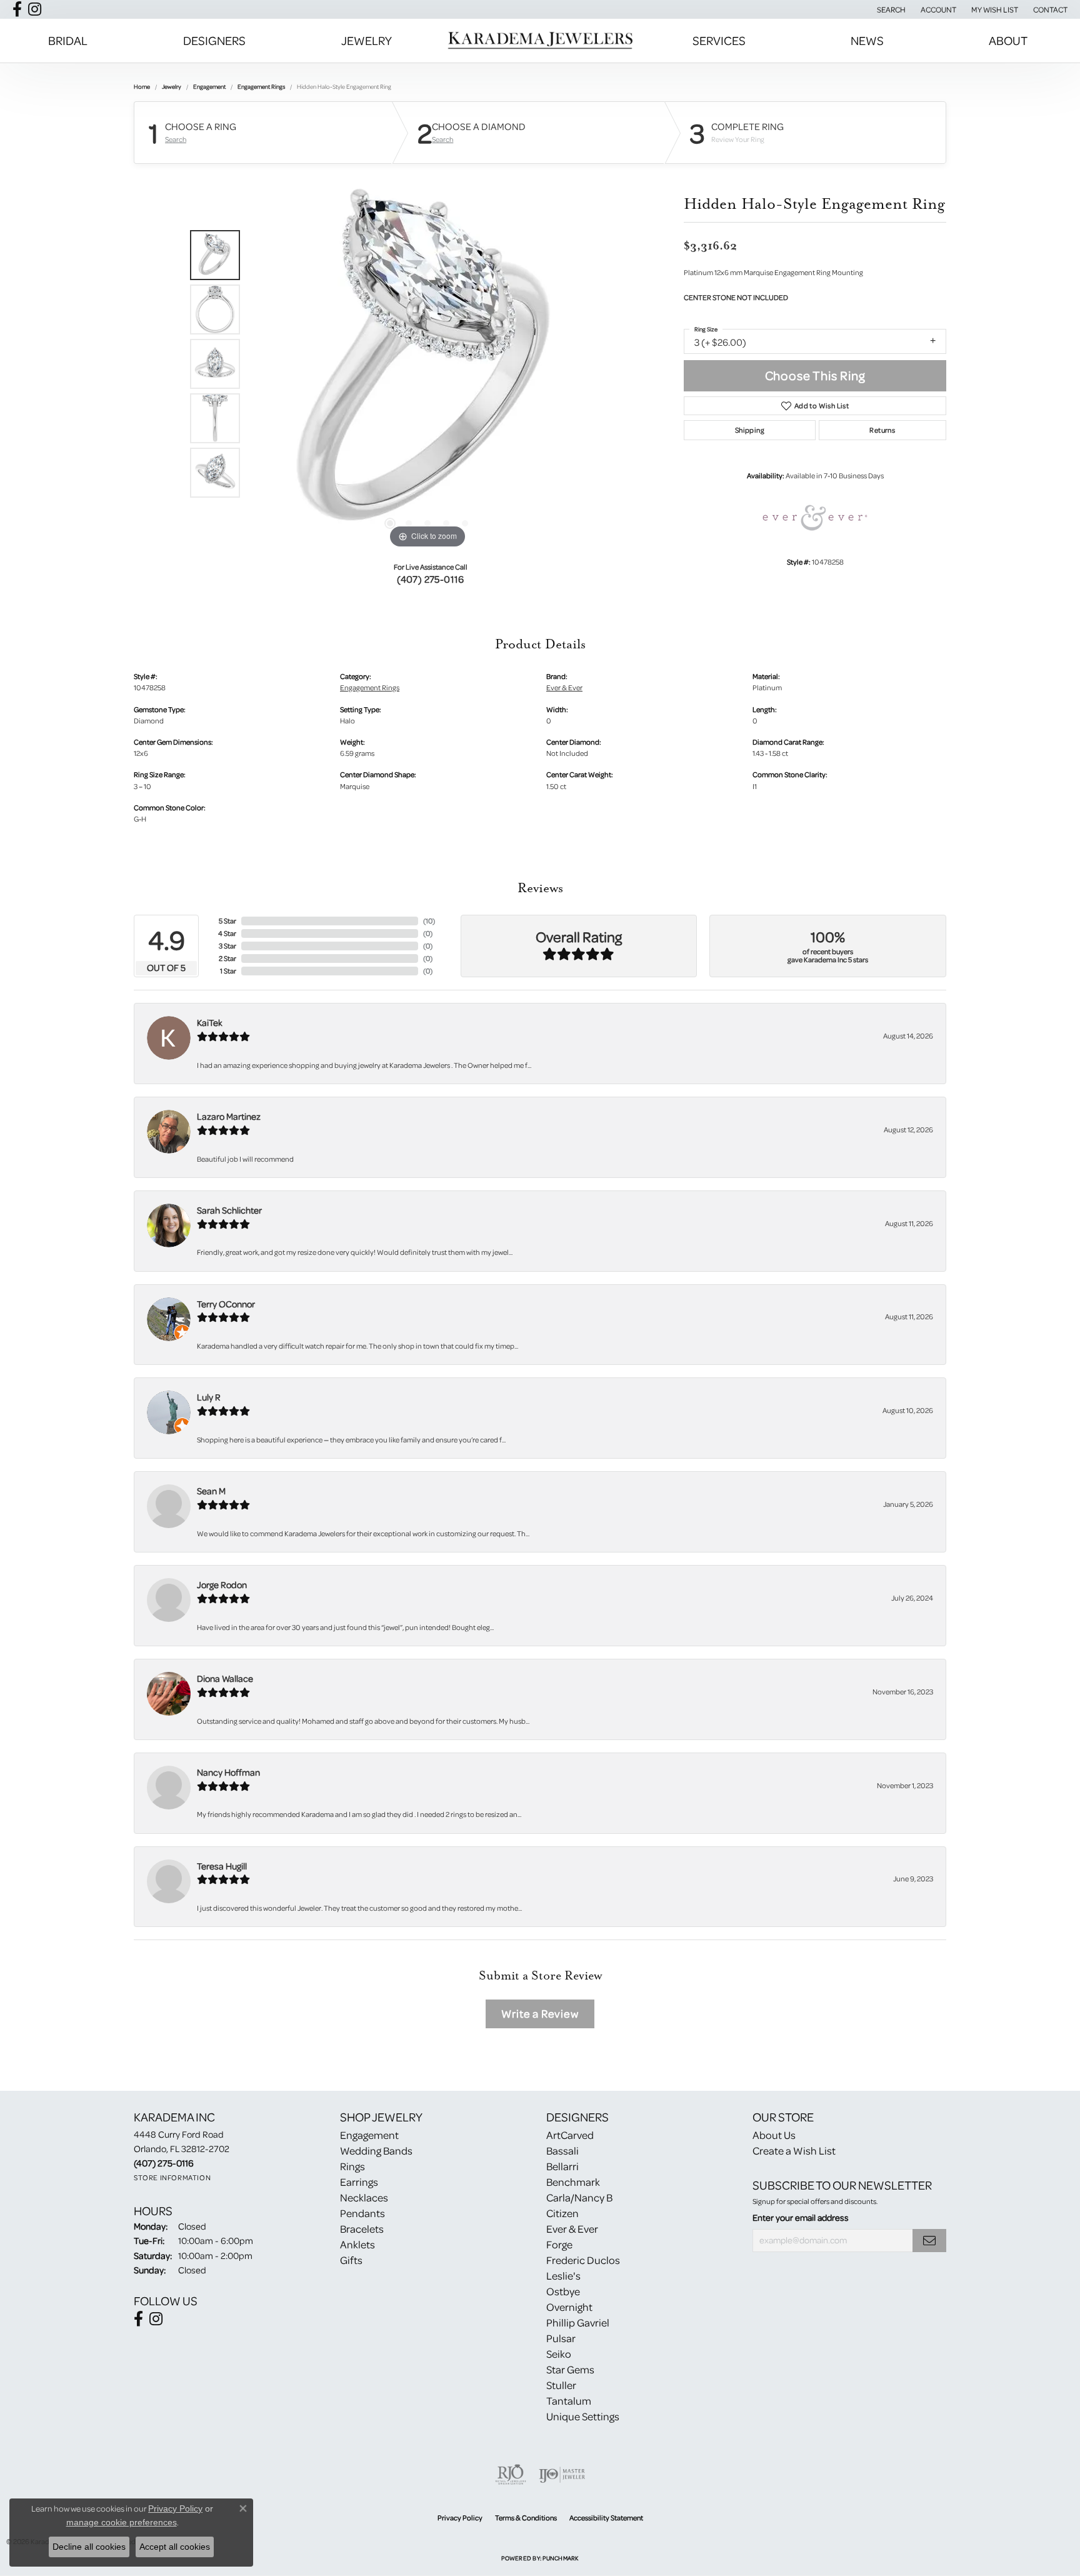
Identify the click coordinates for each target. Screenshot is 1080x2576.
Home (142, 86)
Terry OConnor (226, 1304)
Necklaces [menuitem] (364, 2197)
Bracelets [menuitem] (362, 2229)
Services (719, 40)
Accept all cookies (175, 2547)
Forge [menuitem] (559, 2244)
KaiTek (210, 1023)
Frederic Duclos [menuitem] (583, 2260)
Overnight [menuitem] (569, 2307)
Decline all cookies (89, 2547)
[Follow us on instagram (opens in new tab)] (35, 9)
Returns (882, 430)
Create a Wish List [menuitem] (794, 2151)
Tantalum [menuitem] (569, 2401)
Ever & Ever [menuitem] (572, 2229)
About (1008, 40)
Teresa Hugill (222, 1866)
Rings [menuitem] (352, 2166)
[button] (890, 9)
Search (176, 139)
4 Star (227, 933)
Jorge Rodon (222, 1585)
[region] (427, 364)
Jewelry (367, 40)
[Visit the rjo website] (511, 2475)
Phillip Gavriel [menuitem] (578, 2322)
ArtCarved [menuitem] (570, 2135)
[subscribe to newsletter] (929, 2241)
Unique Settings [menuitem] (583, 2416)
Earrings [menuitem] (359, 2182)
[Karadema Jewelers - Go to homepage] (540, 41)
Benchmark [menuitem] (573, 2182)
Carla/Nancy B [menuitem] (579, 2197)
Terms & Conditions (526, 2518)
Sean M (211, 1491)
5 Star (227, 921)
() (429, 921)
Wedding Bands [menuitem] (376, 2151)
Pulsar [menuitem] (561, 2338)
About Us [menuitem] (774, 2135)
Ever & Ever (564, 687)
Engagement (209, 86)
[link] (1049, 9)
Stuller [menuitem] (561, 2385)
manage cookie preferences (122, 2522)
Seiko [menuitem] (559, 2354)
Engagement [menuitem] (369, 2135)
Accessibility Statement (606, 2518)
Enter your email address (801, 2217)
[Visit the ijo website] (562, 2475)
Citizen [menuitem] (562, 2213)
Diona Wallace (225, 1678)
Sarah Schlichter (229, 1210)
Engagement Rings (261, 86)
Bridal (68, 40)
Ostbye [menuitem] (563, 2291)
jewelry (172, 86)
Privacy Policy (460, 2518)
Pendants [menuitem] (362, 2213)
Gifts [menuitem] (351, 2260)
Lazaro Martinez (229, 1116)
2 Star (227, 958)
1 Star (228, 971)
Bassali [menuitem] (562, 2151)
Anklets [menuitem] (357, 2244)
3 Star (227, 946)
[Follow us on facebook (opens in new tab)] (17, 9)
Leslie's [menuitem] (563, 2276)
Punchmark (560, 2558)
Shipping (750, 430)
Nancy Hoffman (228, 1772)
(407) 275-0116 (431, 579)
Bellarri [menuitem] (562, 2166)
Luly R (209, 1397)
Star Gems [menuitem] (570, 2369)
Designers (214, 40)
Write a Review (540, 2014)
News (867, 40)
